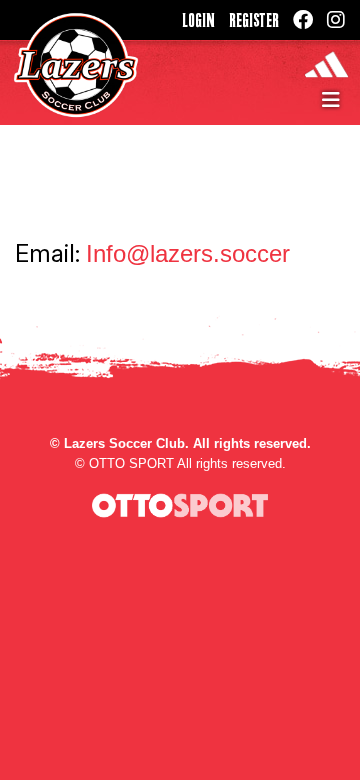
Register (254, 20)
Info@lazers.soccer (188, 253)
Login (198, 20)
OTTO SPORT (131, 463)
